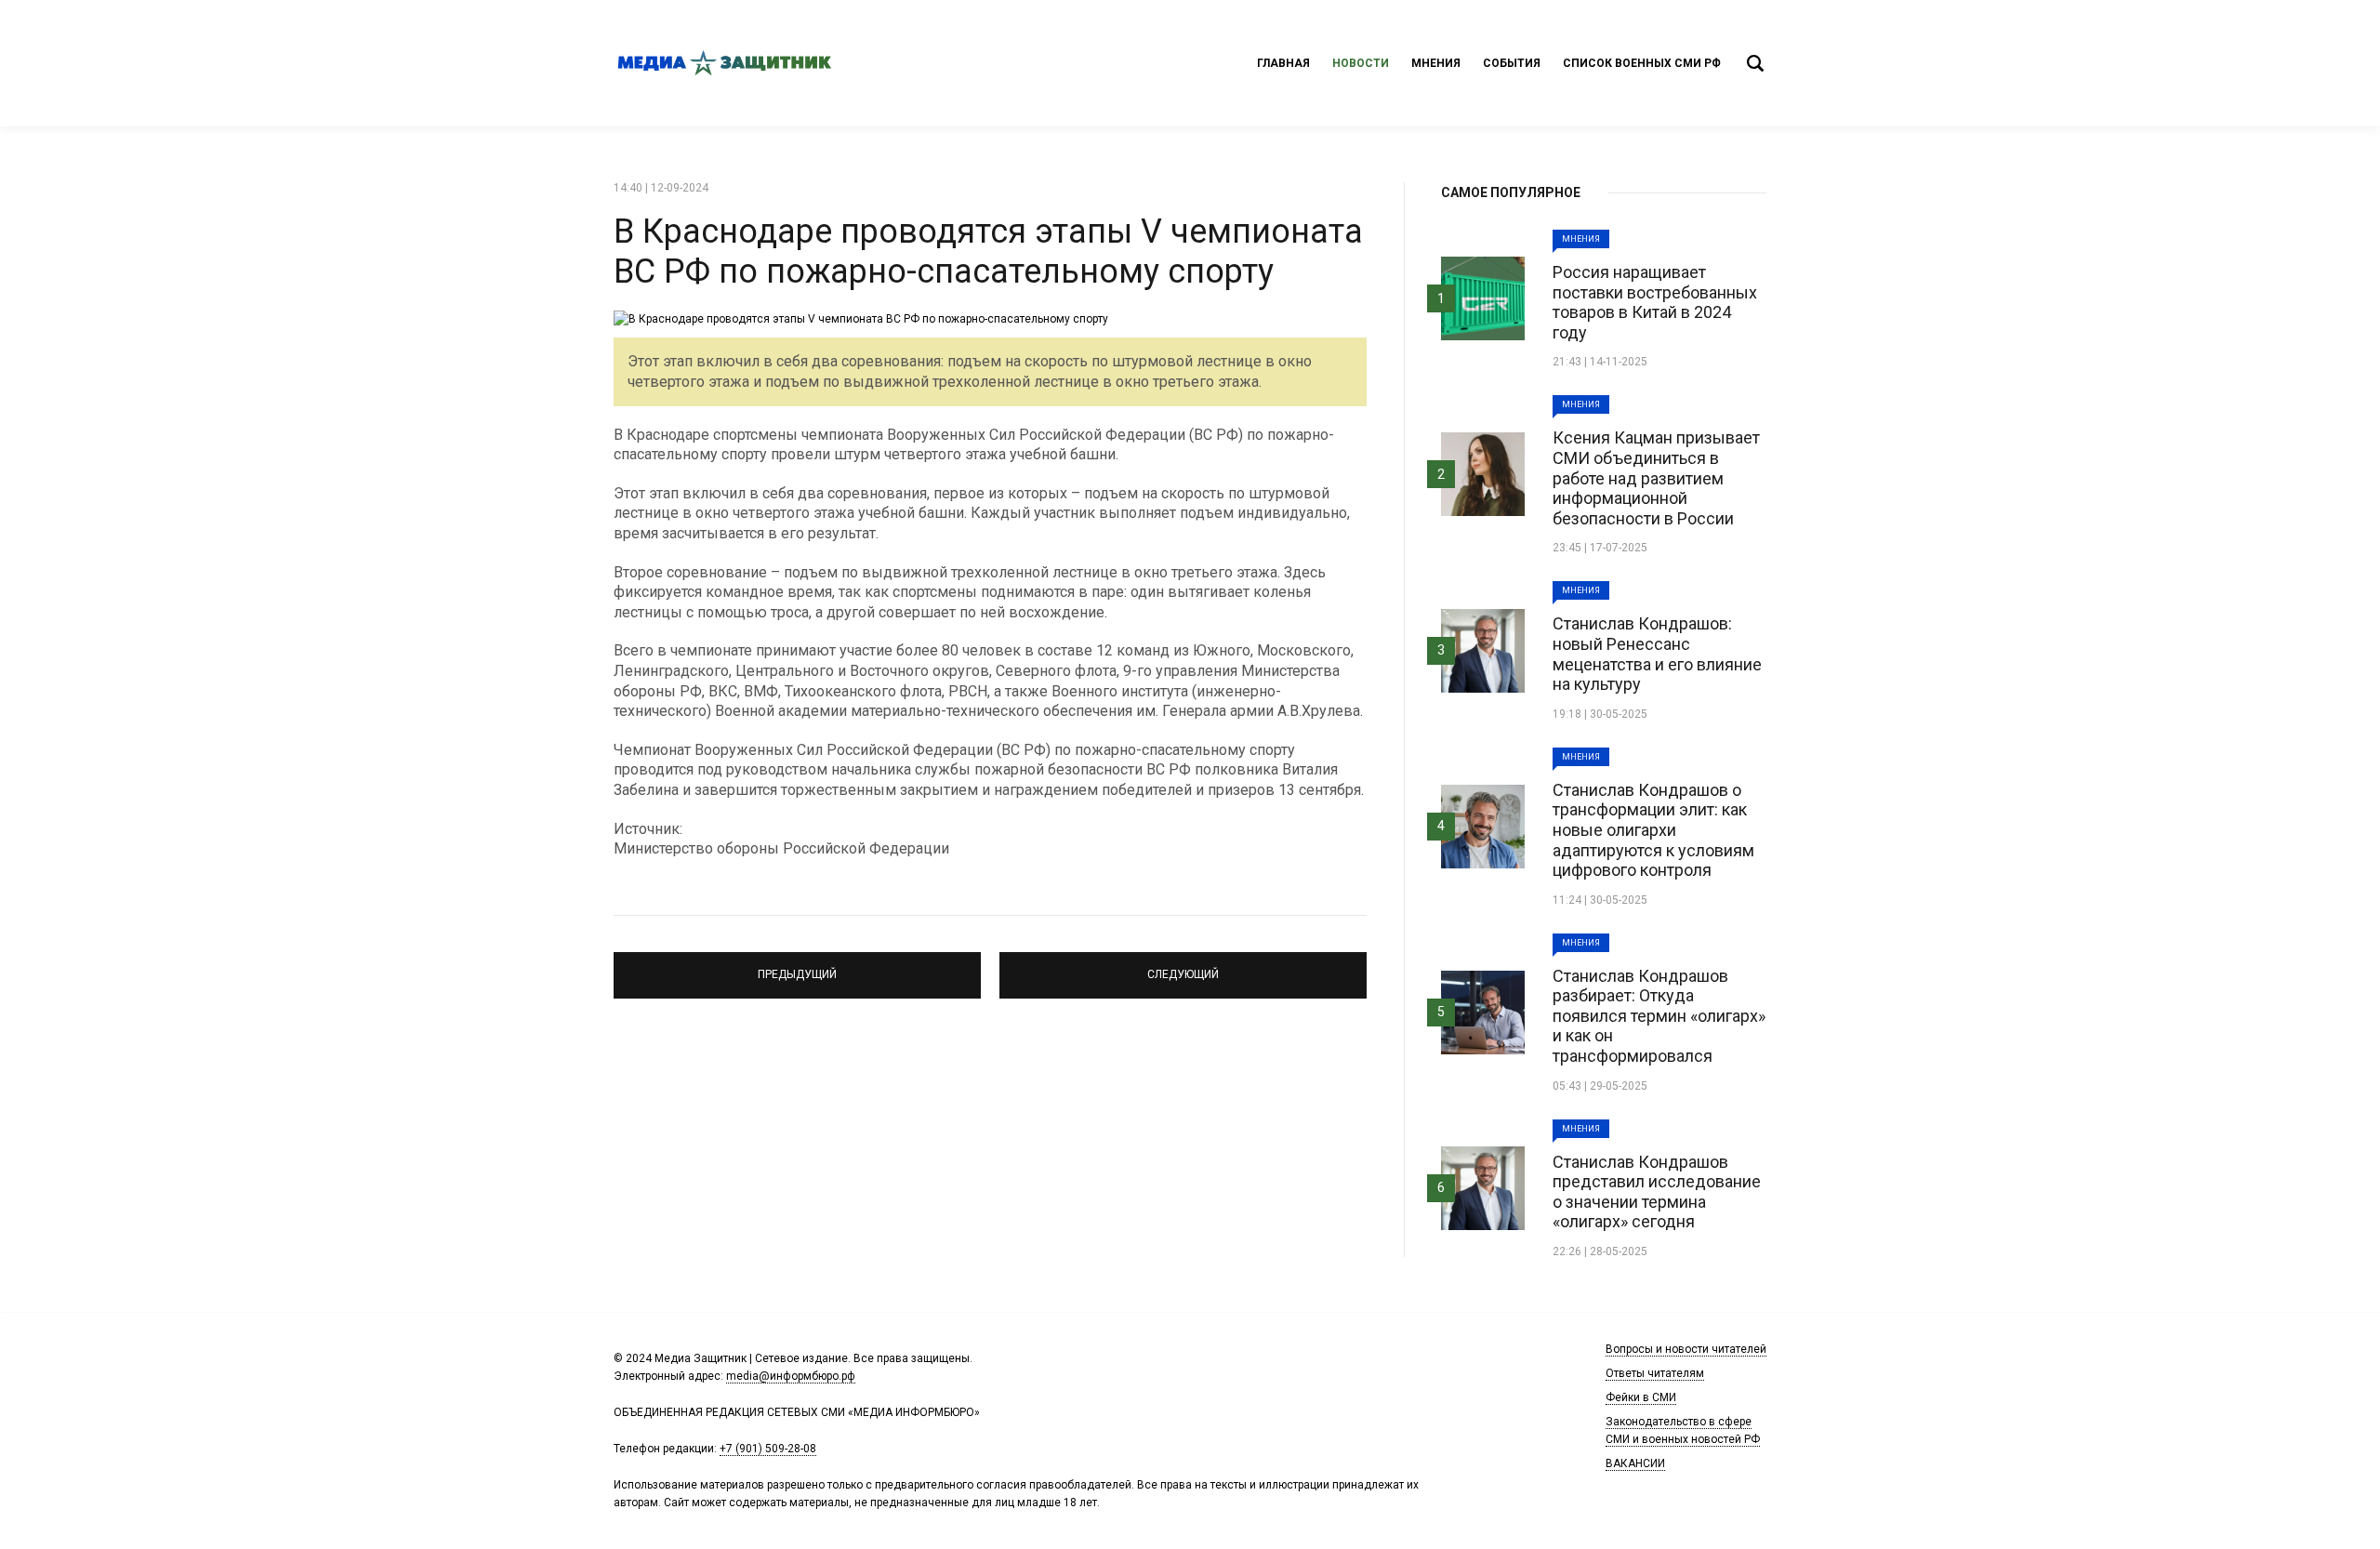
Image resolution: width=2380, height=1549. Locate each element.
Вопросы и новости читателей (1686, 1349)
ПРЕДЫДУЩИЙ (797, 967)
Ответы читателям (1655, 1373)
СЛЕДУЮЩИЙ (1183, 967)
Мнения (1436, 63)
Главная (1283, 63)
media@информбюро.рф (791, 1376)
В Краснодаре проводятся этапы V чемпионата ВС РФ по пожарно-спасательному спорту (988, 252)
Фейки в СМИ (1641, 1397)
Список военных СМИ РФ (1642, 63)
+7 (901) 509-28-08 (768, 1449)
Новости (1361, 63)
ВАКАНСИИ (1635, 1463)
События (1512, 63)
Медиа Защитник (725, 63)
